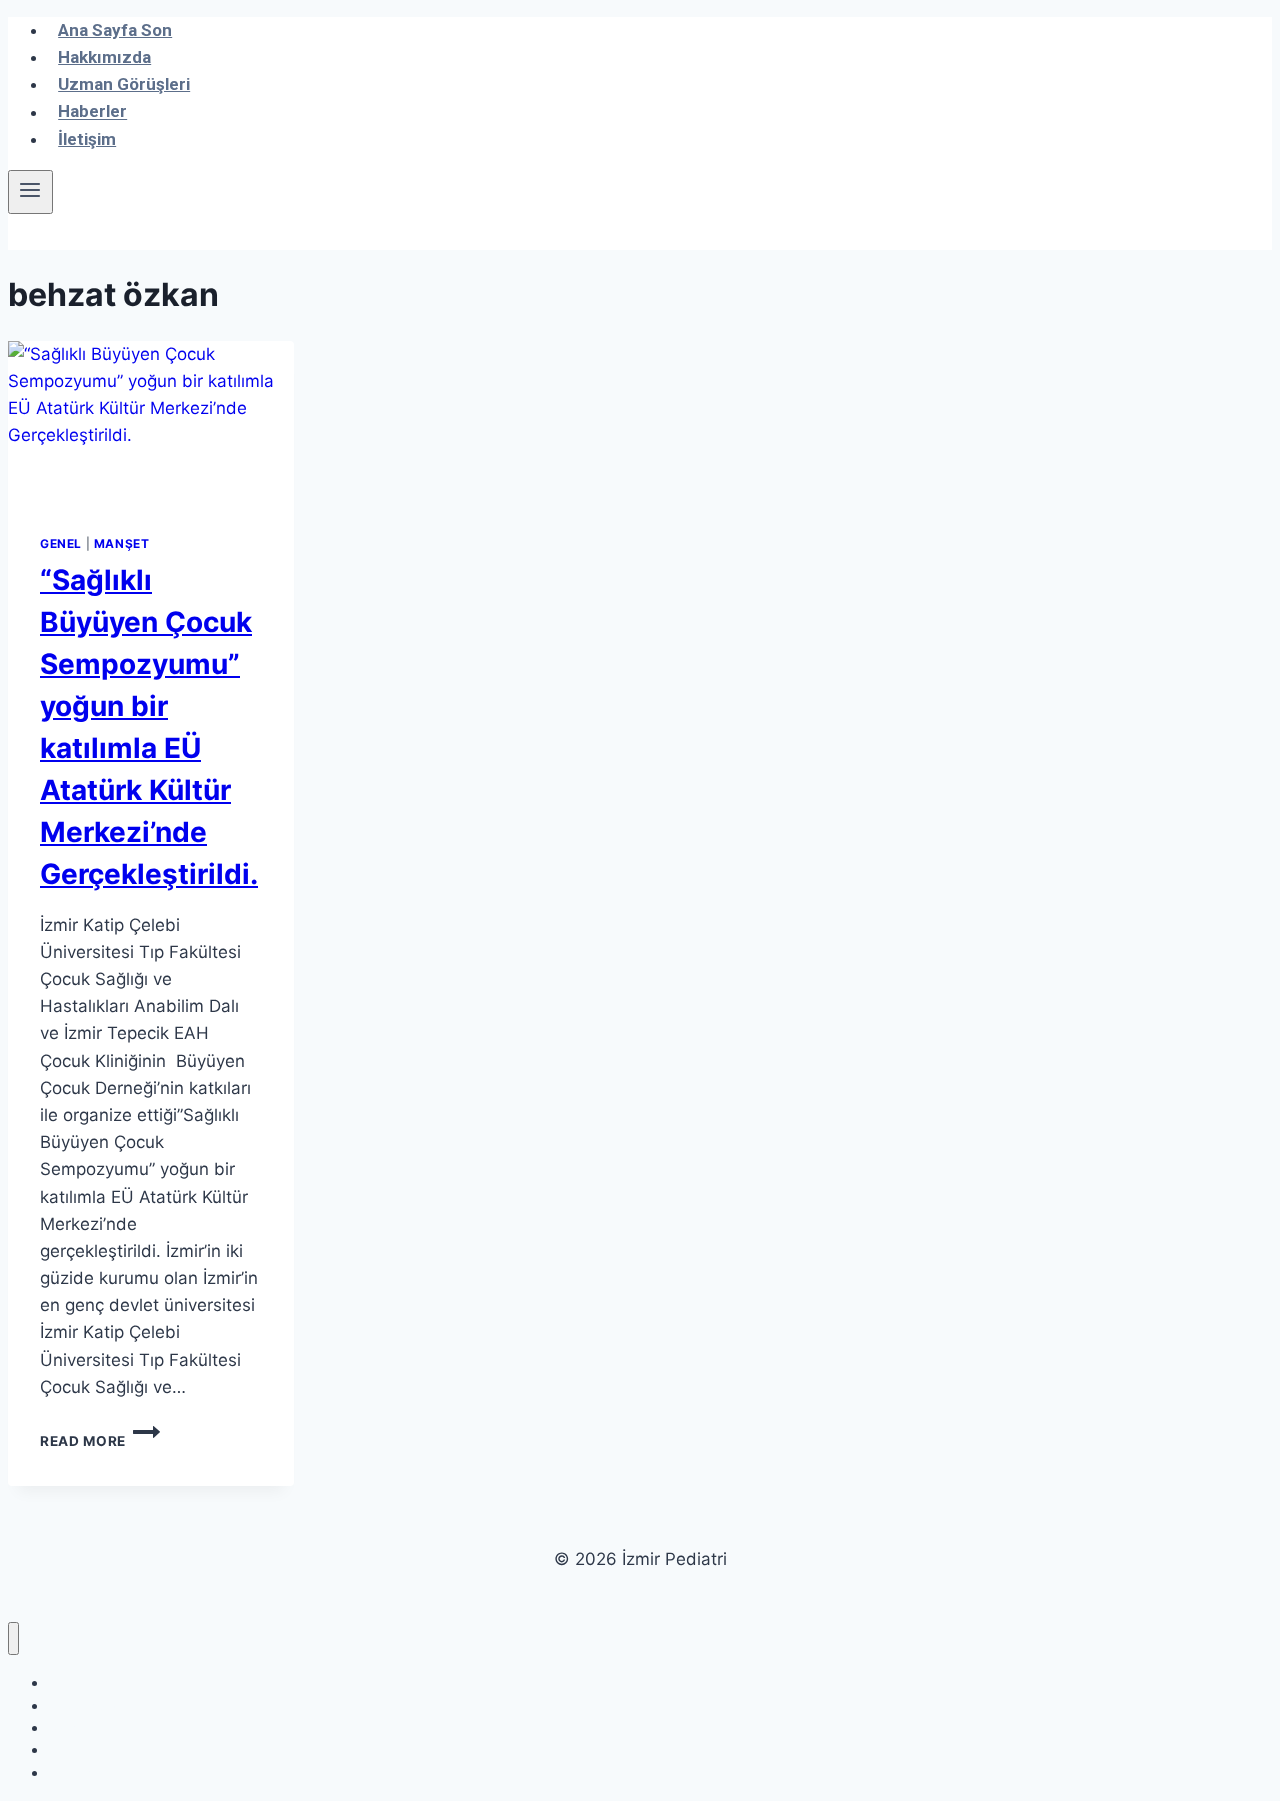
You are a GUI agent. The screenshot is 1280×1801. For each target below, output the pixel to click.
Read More (100, 1441)
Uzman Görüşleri (124, 84)
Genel (61, 543)
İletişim (87, 139)
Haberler (92, 112)
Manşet (122, 543)
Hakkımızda (104, 57)
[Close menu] (13, 1638)
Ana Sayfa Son (115, 30)
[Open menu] (30, 192)
